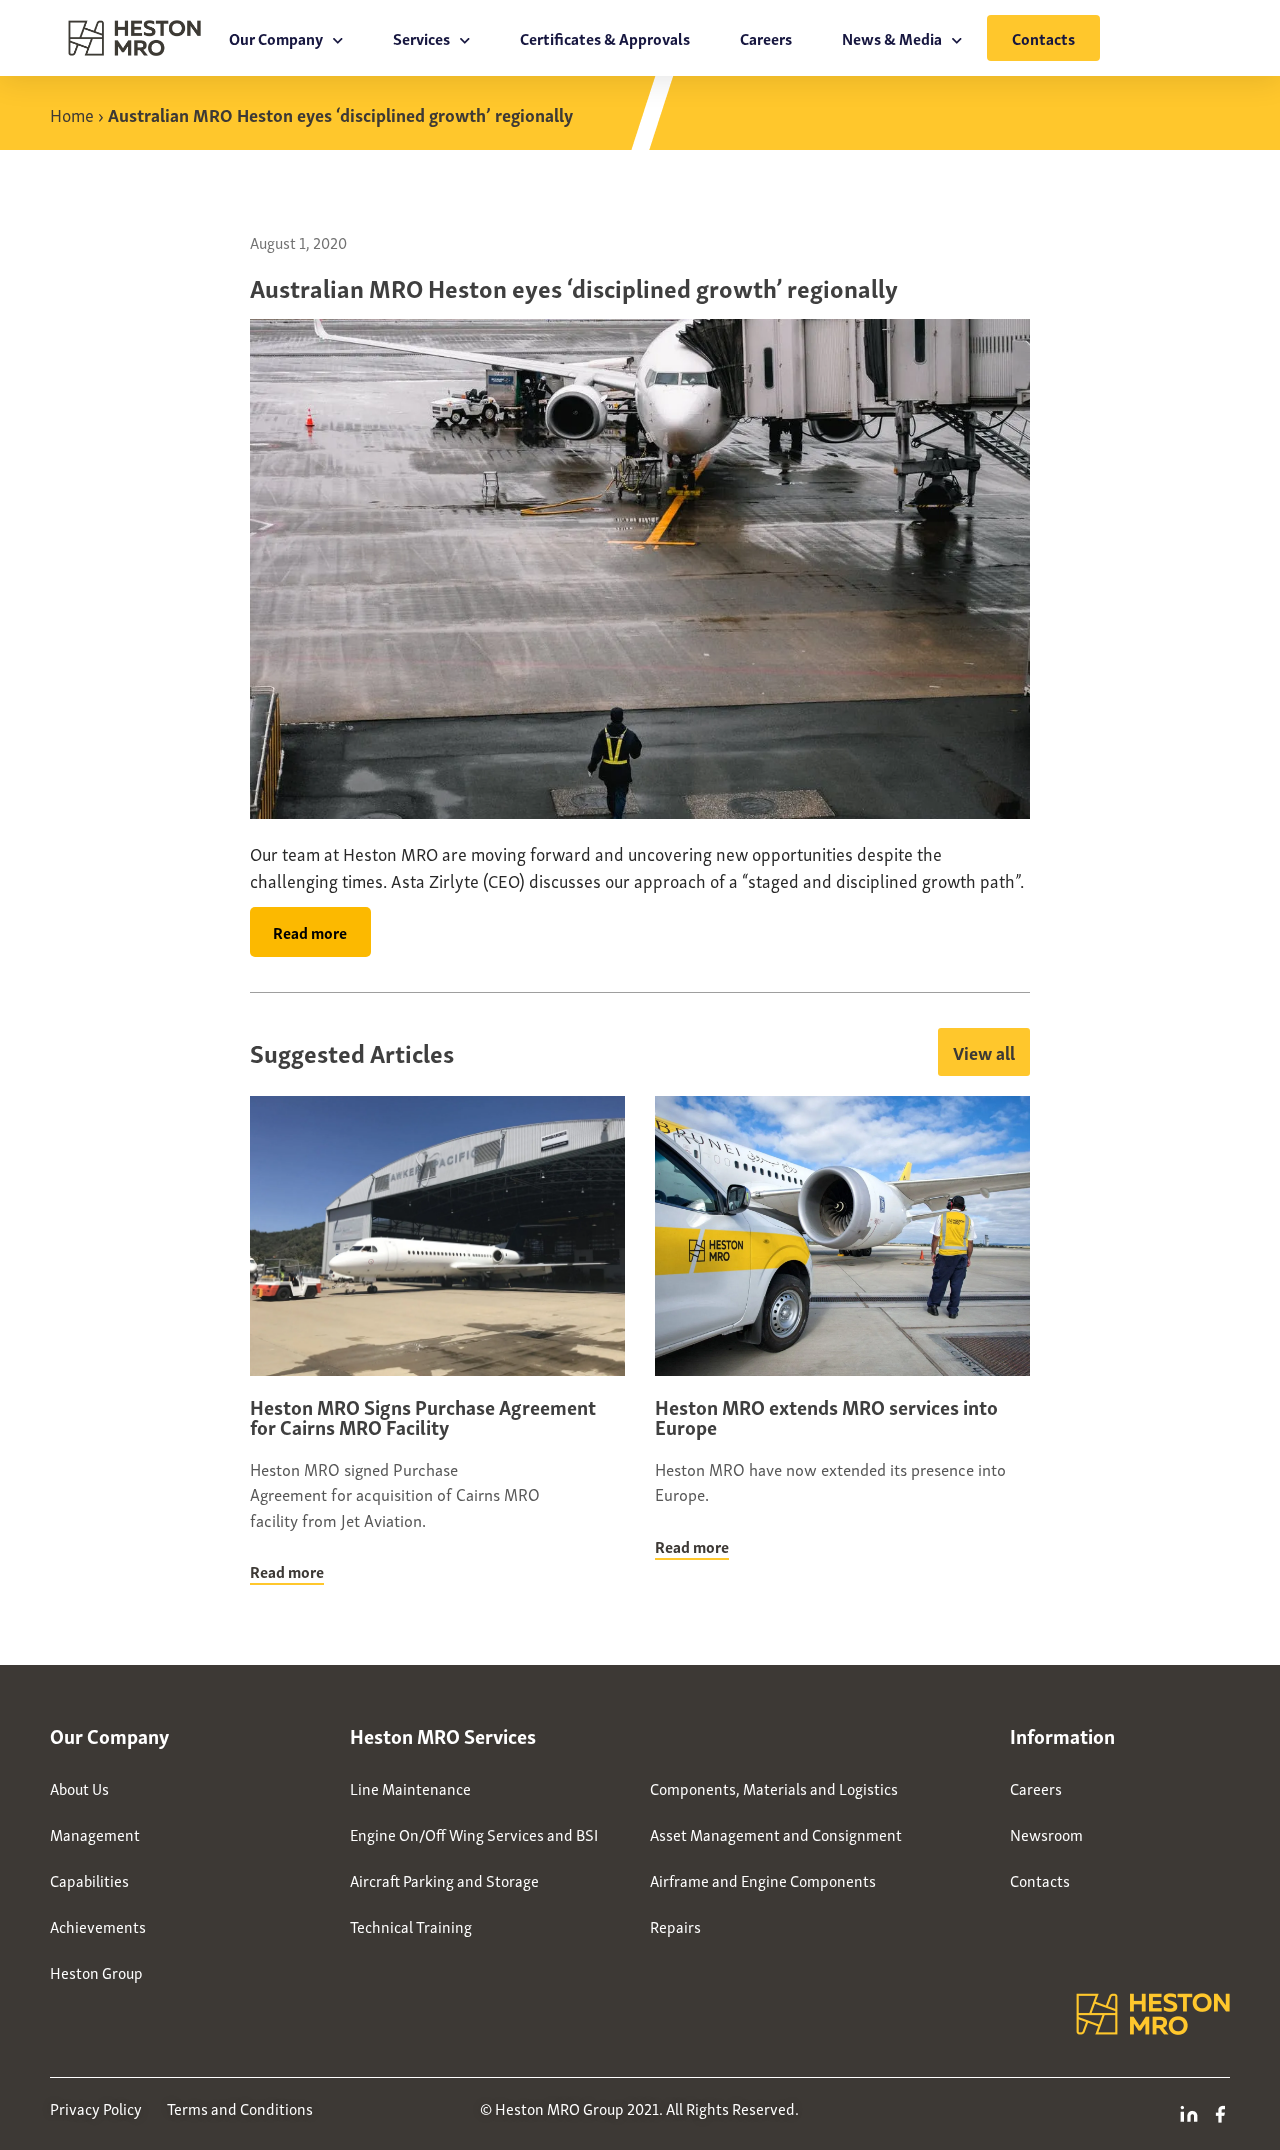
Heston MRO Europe (738, 1735)
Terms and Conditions (240, 2108)
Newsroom (1046, 1834)
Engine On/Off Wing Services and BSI (474, 1834)
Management (95, 1834)
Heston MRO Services (443, 1735)
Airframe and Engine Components (763, 1880)
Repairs (675, 1926)
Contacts (1043, 38)
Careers (766, 38)
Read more (287, 1571)
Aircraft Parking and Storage (444, 1880)
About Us (79, 1788)
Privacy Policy (96, 2108)
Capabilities (89, 1880)
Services (421, 38)
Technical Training (411, 1926)
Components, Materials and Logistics (774, 1788)
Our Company (276, 38)
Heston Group (96, 1972)
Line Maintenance (410, 1788)
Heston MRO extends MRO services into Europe (826, 1416)
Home (72, 113)
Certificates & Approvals (605, 38)
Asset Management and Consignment (776, 1834)
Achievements (98, 1926)
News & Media (892, 38)
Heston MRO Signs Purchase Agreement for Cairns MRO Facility (423, 1416)
